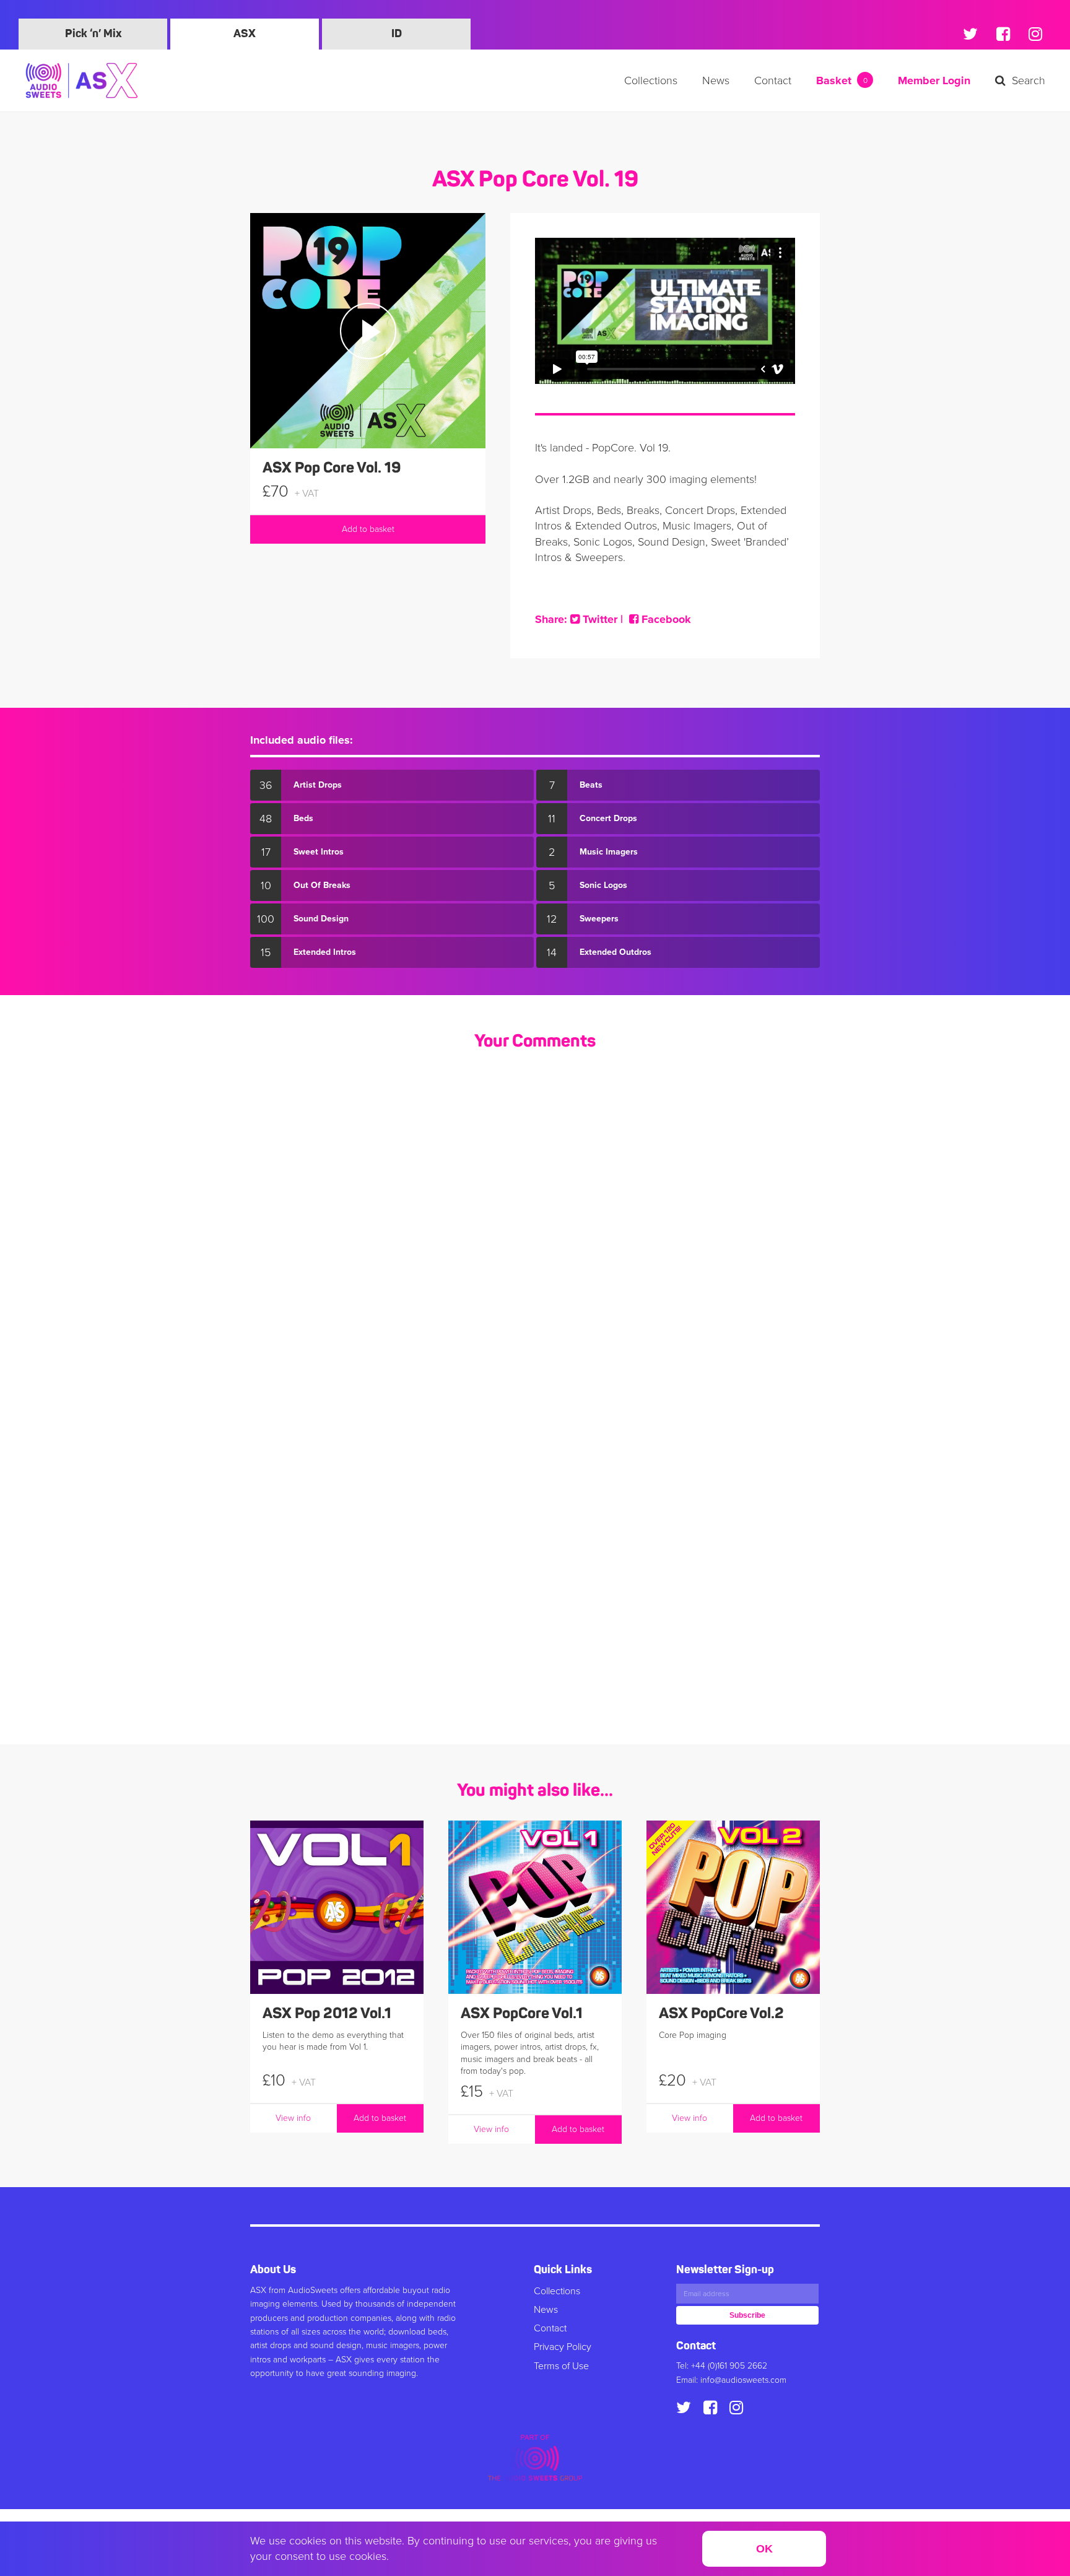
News (716, 80)
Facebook (665, 619)
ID (397, 34)
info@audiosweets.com (743, 2380)
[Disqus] (535, 1226)
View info (293, 2118)
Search (1029, 80)
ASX (245, 34)
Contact (773, 80)
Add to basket (368, 529)
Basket (842, 80)
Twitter (598, 619)
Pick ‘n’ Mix (93, 34)
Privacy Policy (563, 2347)
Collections (651, 80)
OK (764, 2549)
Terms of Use (561, 2366)
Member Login (934, 80)
